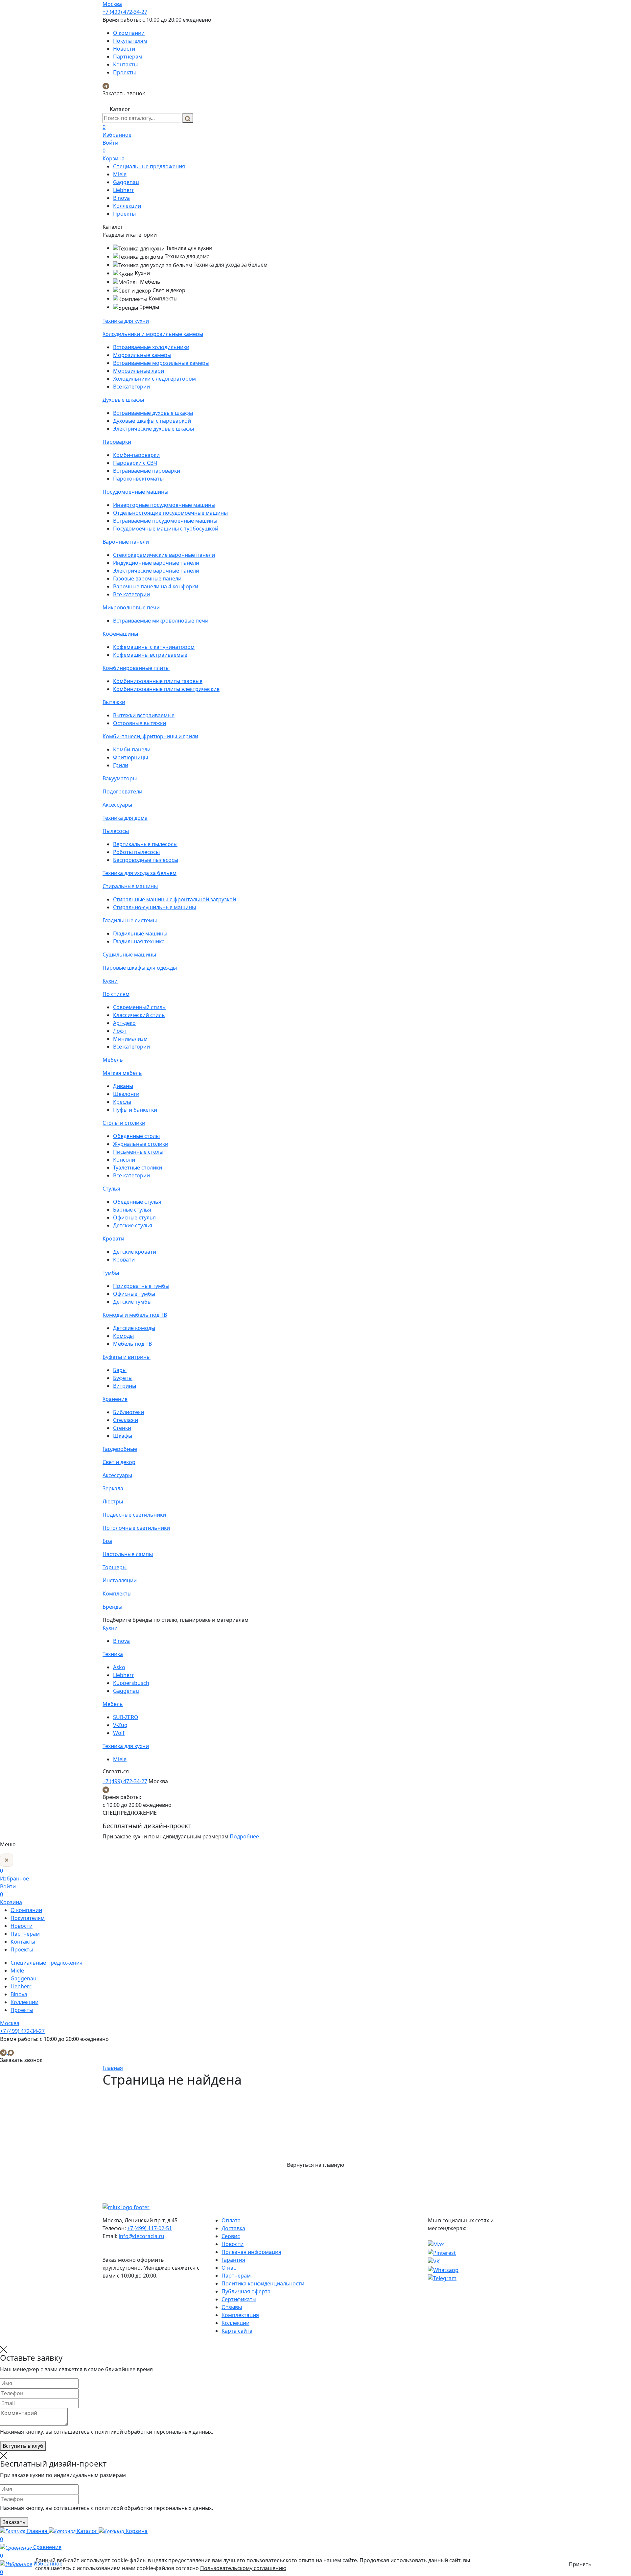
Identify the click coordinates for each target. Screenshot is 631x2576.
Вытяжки (114, 702)
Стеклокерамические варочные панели (164, 555)
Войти (110, 143)
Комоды (123, 1336)
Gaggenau (126, 182)
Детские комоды (134, 1328)
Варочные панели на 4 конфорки (156, 586)
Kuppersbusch (131, 1683)
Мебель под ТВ (132, 1344)
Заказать (14, 2522)
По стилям (116, 994)
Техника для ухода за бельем (140, 873)
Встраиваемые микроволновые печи (161, 621)
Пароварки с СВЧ (135, 463)
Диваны (123, 1086)
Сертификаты (239, 2299)
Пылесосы (116, 831)
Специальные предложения (149, 166)
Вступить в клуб (23, 2446)
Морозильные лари (139, 371)
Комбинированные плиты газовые (158, 681)
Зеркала (113, 1488)
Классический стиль (139, 1015)
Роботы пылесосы (136, 852)
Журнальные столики (141, 1144)
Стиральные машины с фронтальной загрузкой (175, 899)
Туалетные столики (138, 1168)
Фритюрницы (130, 757)
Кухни (110, 981)
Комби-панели (132, 749)
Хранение (115, 1399)
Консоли (124, 1160)
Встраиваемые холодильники (151, 347)
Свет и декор (119, 1462)
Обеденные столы (136, 1136)
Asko (119, 1667)
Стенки (122, 1428)
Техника (113, 1654)
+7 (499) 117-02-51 (150, 2228)
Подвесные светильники (134, 1515)
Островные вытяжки (140, 723)
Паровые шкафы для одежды (140, 968)
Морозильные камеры (142, 355)
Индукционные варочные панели (156, 563)
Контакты (125, 64)
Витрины (125, 1386)
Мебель (113, 1060)
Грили (121, 765)
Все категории (131, 387)
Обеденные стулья (137, 1202)
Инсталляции (120, 1580)
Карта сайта (237, 2331)
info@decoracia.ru (141, 2236)
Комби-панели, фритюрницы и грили (150, 736)
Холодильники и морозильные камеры (153, 334)
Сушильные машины (129, 955)
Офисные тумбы (134, 1294)
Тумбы (111, 1273)
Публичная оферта (246, 2291)
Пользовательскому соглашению (243, 2568)
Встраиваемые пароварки (147, 471)
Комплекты (117, 1594)
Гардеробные (120, 1449)
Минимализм (130, 1039)
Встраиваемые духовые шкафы (153, 413)
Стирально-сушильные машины (154, 907)
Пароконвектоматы (138, 479)
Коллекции (127, 206)
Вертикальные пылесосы (145, 844)
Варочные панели (126, 542)
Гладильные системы (130, 920)
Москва (112, 4)
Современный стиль (139, 1007)
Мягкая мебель (122, 1073)
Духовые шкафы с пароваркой (152, 421)
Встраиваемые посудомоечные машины (165, 521)
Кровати (113, 1239)
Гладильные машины (140, 934)
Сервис (231, 2236)
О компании (129, 33)
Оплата (231, 2220)
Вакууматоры (120, 778)
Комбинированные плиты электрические (166, 689)
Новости (124, 49)
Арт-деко (124, 1023)
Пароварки (117, 442)
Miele (120, 174)
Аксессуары (117, 805)
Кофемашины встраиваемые (150, 655)
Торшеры (115, 1567)
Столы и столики (124, 1123)
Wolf (119, 1733)
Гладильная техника (139, 941)
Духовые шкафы (123, 400)
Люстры (113, 1501)
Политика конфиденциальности (263, 2283)
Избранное (117, 131)
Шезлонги (126, 1094)
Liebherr (124, 190)
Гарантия (233, 2260)
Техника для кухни (126, 321)
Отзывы (232, 2307)
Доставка (233, 2228)
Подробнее (244, 1836)
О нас (229, 2268)
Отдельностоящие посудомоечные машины (170, 513)
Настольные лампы (128, 1554)
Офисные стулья (134, 1217)
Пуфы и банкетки (135, 1110)
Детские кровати (135, 1252)
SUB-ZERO (126, 1717)
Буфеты (123, 1378)
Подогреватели (122, 792)
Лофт (120, 1031)
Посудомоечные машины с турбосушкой (166, 529)
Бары (120, 1370)
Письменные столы (138, 1152)
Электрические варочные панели (156, 571)
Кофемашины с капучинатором (154, 647)
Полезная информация (251, 2252)
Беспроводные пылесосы (146, 860)
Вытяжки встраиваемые (144, 715)
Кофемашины (120, 634)
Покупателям (130, 41)
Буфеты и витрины (127, 1357)
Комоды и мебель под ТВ (135, 1315)
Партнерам (128, 57)
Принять (580, 2564)
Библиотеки (129, 1412)
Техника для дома (125, 818)
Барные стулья (132, 1210)
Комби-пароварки (136, 455)
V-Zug (120, 1725)
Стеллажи (126, 1420)
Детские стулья (133, 1225)
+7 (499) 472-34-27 (125, 12)
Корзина (114, 154)
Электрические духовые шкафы (153, 429)
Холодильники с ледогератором (154, 379)
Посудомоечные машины (135, 492)
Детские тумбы (132, 1302)
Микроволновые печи (131, 607)
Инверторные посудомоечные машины (164, 505)
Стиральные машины (130, 886)
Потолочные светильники (136, 1528)
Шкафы (123, 1436)
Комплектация (240, 2315)
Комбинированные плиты (136, 668)
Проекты (124, 72)
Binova (121, 198)
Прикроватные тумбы (141, 1286)
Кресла (122, 1102)
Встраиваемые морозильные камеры (161, 363)
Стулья (111, 1189)
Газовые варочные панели (147, 579)
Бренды (112, 1607)
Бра (107, 1541)
